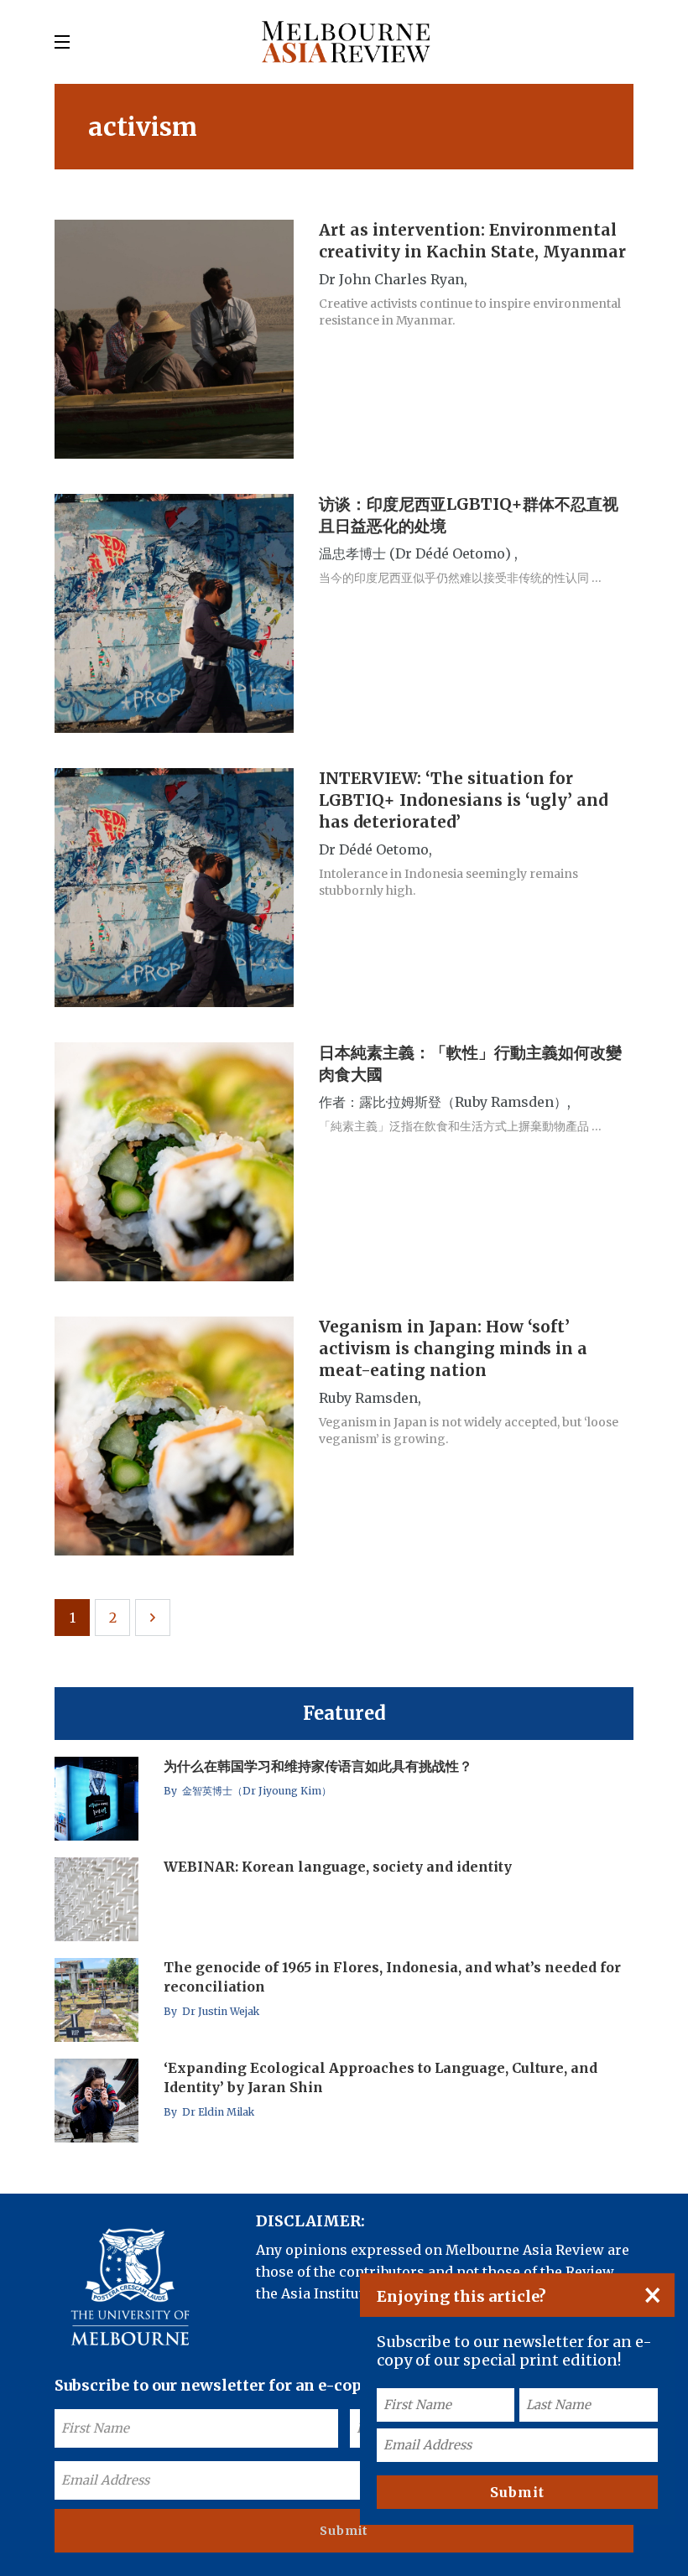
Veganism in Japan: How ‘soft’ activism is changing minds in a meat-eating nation (453, 1348)
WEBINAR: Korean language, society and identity (338, 1867)
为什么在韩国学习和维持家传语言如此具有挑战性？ (318, 1766)
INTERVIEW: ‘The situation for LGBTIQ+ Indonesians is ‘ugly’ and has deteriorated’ (463, 800)
